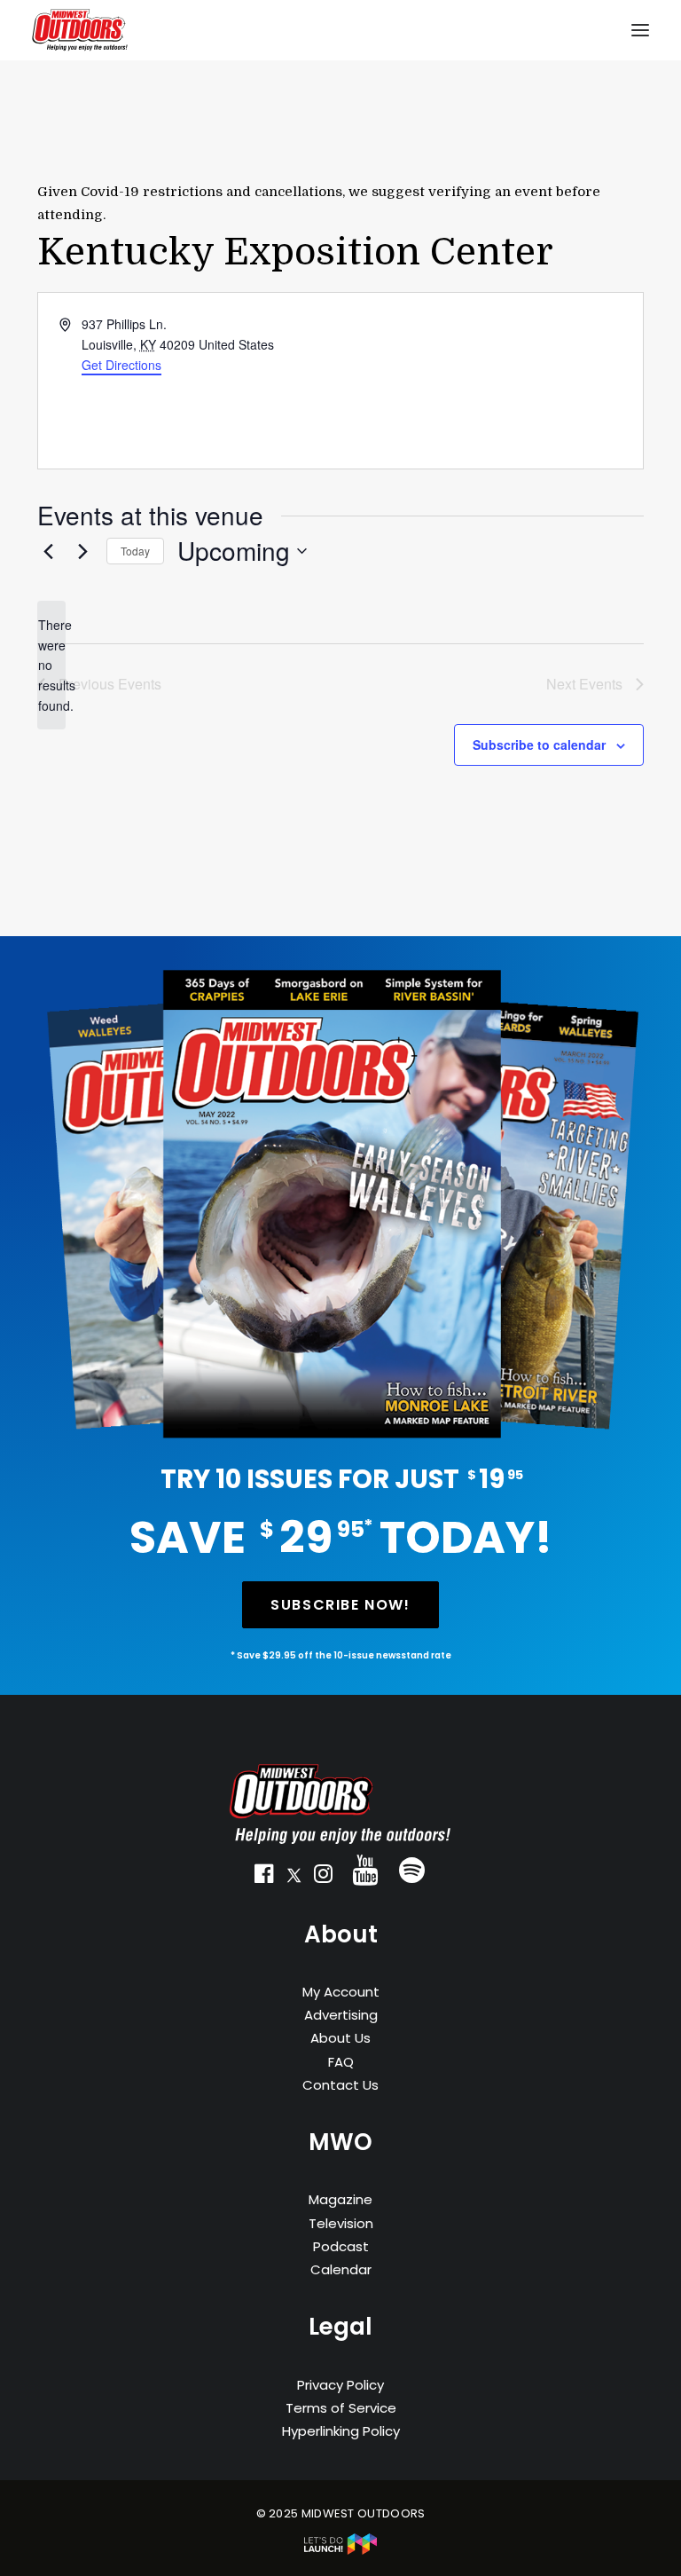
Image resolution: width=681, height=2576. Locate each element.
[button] (264, 1878)
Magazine (340, 2199)
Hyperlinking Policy (341, 2431)
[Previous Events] (48, 551)
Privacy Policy (340, 2385)
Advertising (341, 2015)
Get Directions (121, 365)
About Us (340, 2038)
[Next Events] (82, 551)
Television (341, 2223)
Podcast (341, 2246)
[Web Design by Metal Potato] (340, 2551)
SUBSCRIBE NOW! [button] (340, 1605)
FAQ (341, 2062)
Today (135, 551)
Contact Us (340, 2085)
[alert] (51, 665)
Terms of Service (341, 2408)
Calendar (341, 2269)
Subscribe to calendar (539, 744)
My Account (341, 1992)
